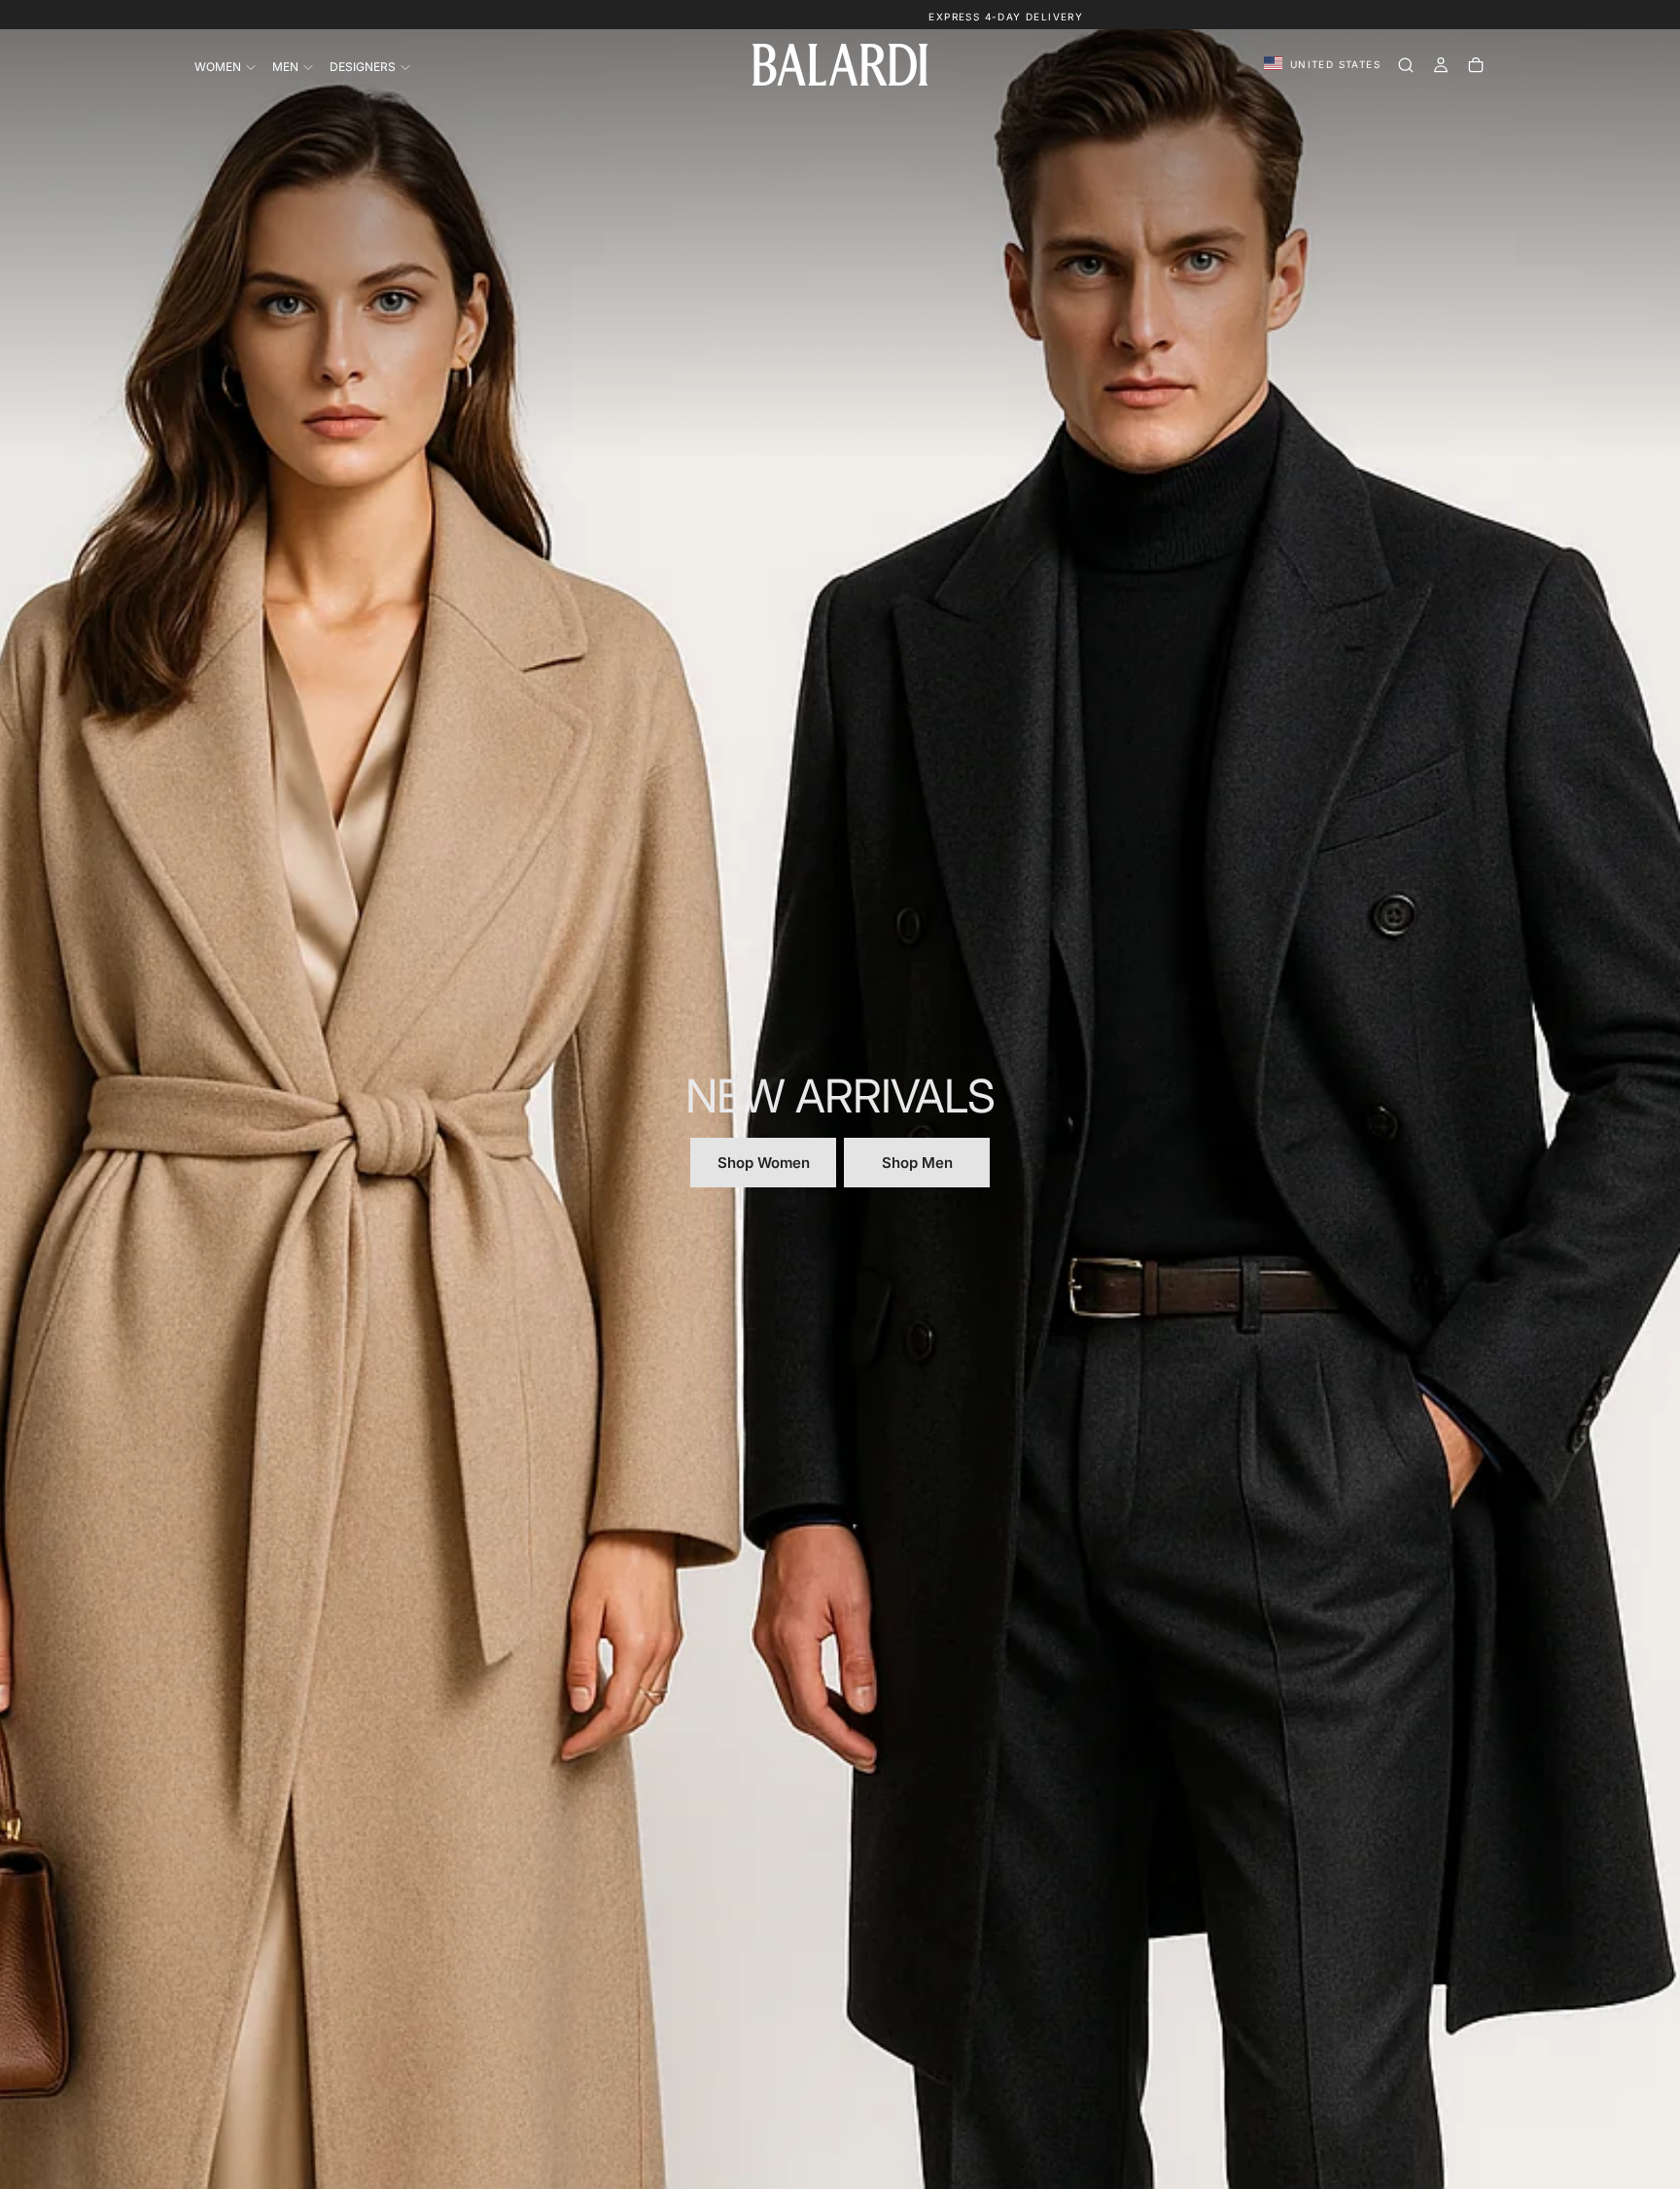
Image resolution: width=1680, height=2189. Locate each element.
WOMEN (218, 67)
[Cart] (1476, 65)
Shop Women (764, 1163)
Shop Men (917, 1163)
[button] (1322, 65)
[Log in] (1441, 65)
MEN (285, 67)
